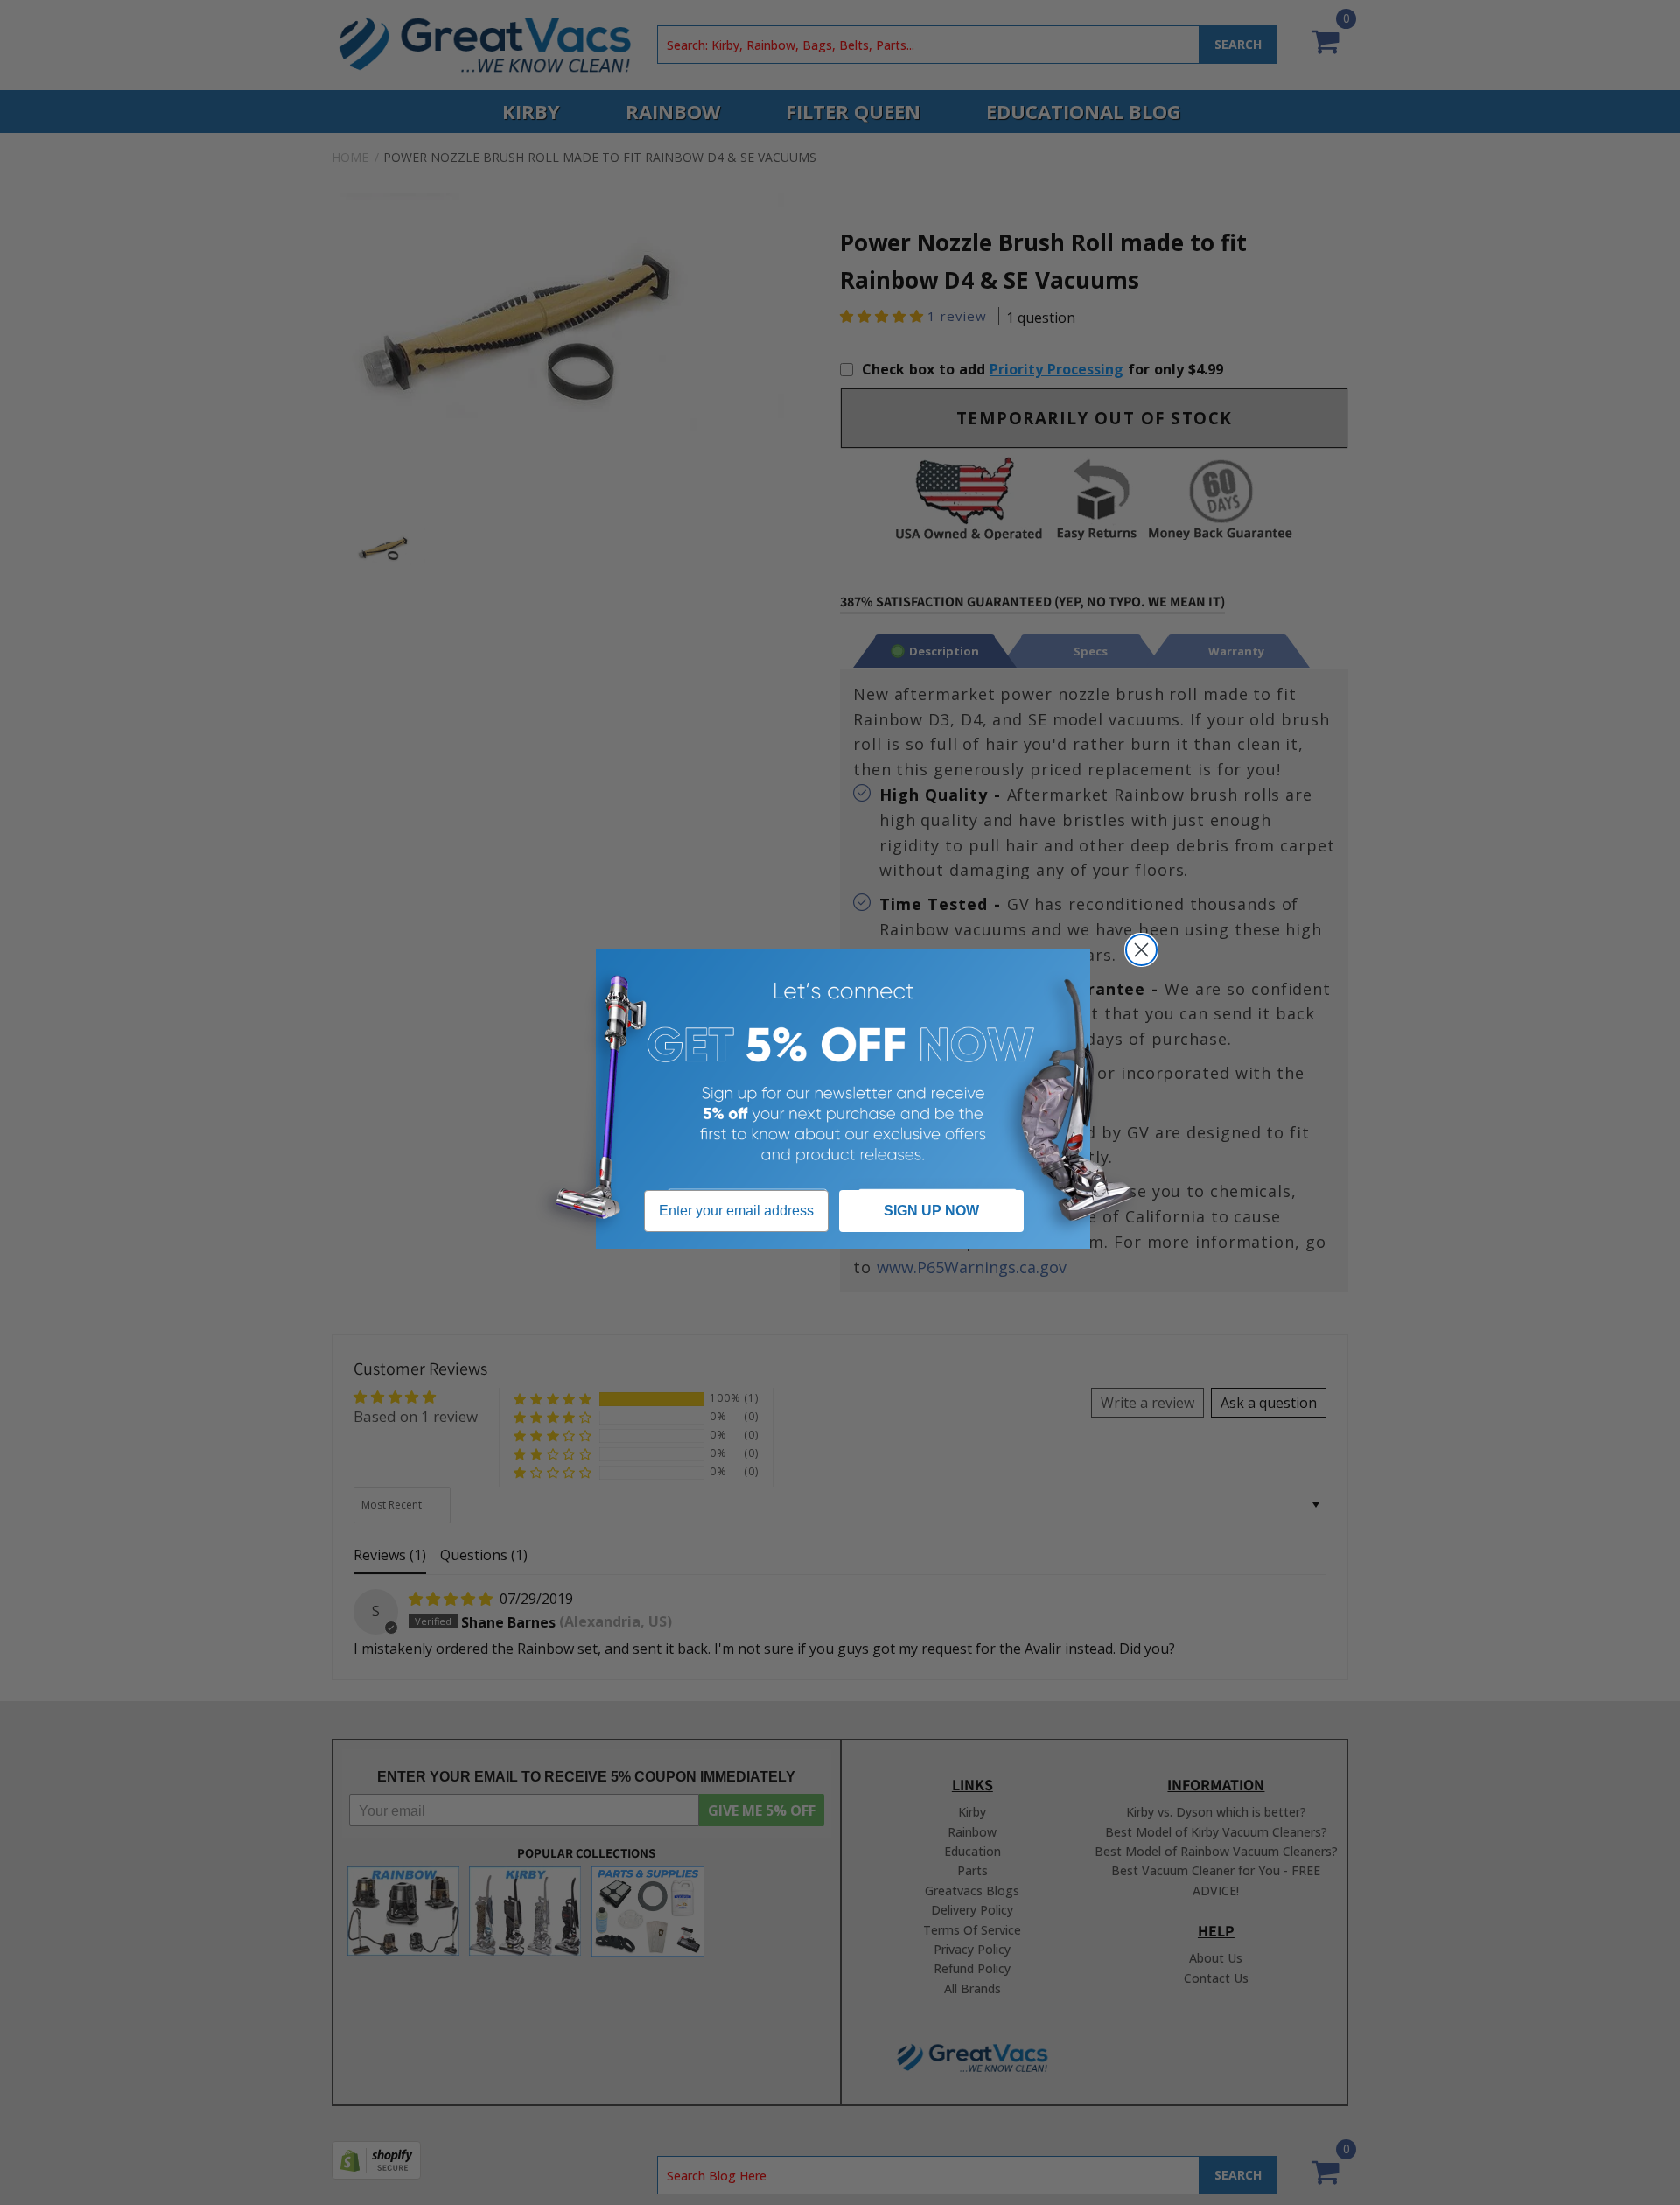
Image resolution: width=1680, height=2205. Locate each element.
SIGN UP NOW (931, 1211)
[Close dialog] (1141, 950)
